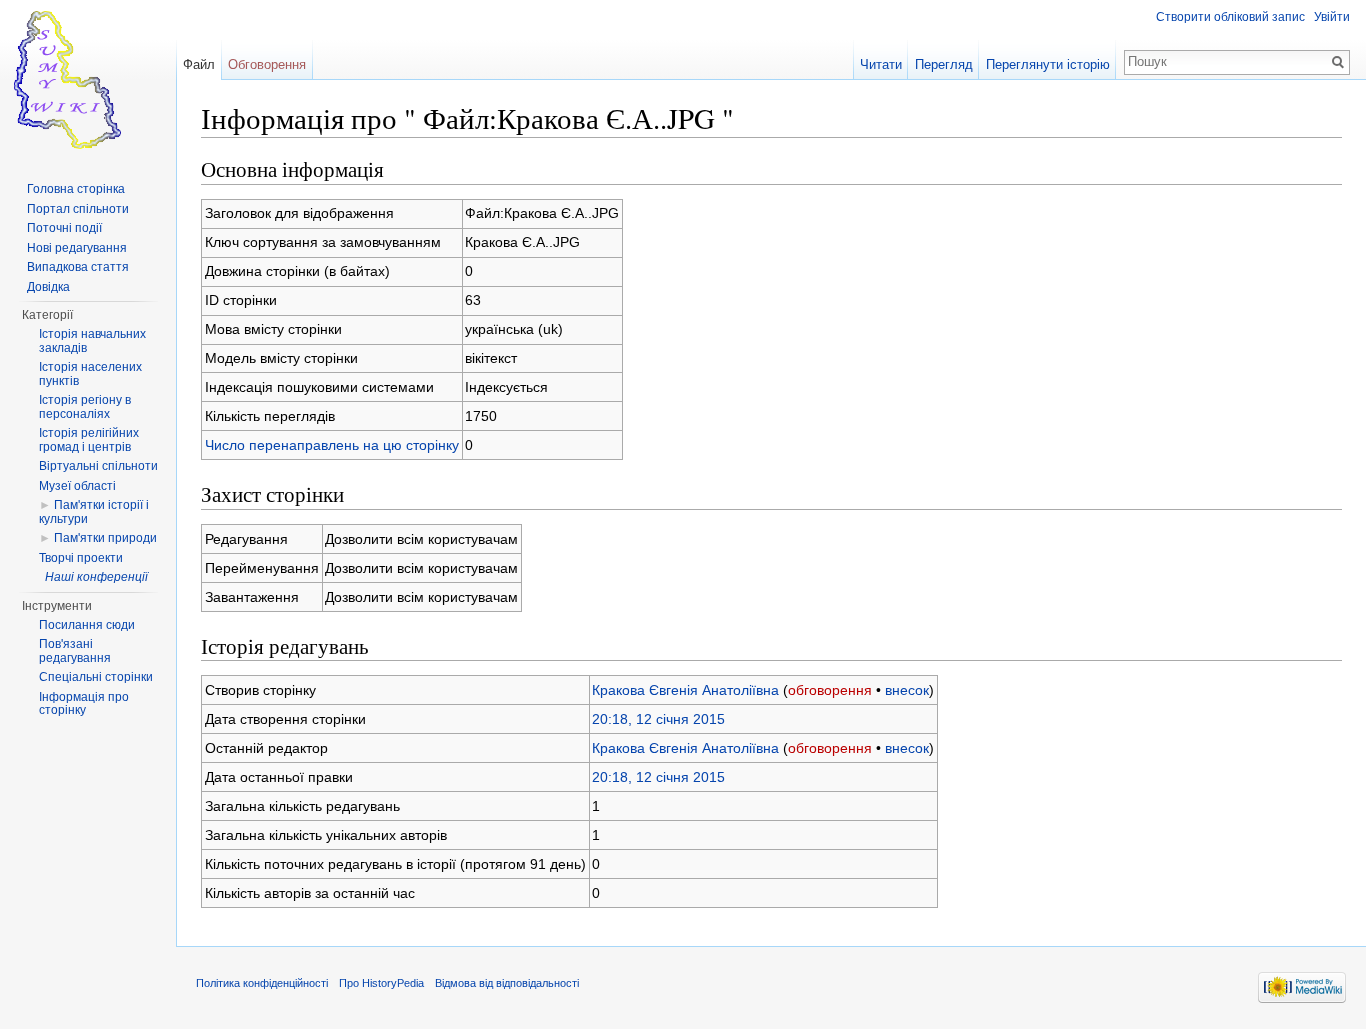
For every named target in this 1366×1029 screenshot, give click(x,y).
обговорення (830, 690)
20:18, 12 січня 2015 (658, 719)
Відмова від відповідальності (507, 983)
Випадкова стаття (78, 267)
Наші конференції (96, 577)
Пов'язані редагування (75, 651)
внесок (907, 690)
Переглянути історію (1048, 64)
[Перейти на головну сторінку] (88, 80)
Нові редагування (77, 248)
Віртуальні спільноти (98, 466)
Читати (881, 64)
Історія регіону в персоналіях (85, 407)
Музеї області (77, 486)
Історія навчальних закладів (92, 341)
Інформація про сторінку (84, 704)
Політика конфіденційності (262, 983)
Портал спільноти (78, 209)
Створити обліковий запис (1230, 17)
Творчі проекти (81, 558)
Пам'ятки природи (105, 538)
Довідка (48, 287)
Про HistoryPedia (381, 983)
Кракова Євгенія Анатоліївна (685, 690)
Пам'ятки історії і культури (94, 512)
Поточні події (64, 228)
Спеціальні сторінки (96, 677)
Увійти (1332, 17)
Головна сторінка (76, 189)
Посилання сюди (87, 625)
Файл (199, 64)
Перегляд (944, 64)
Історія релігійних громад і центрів (89, 440)
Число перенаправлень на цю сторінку (332, 445)
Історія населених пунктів (90, 374)
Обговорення (267, 64)
